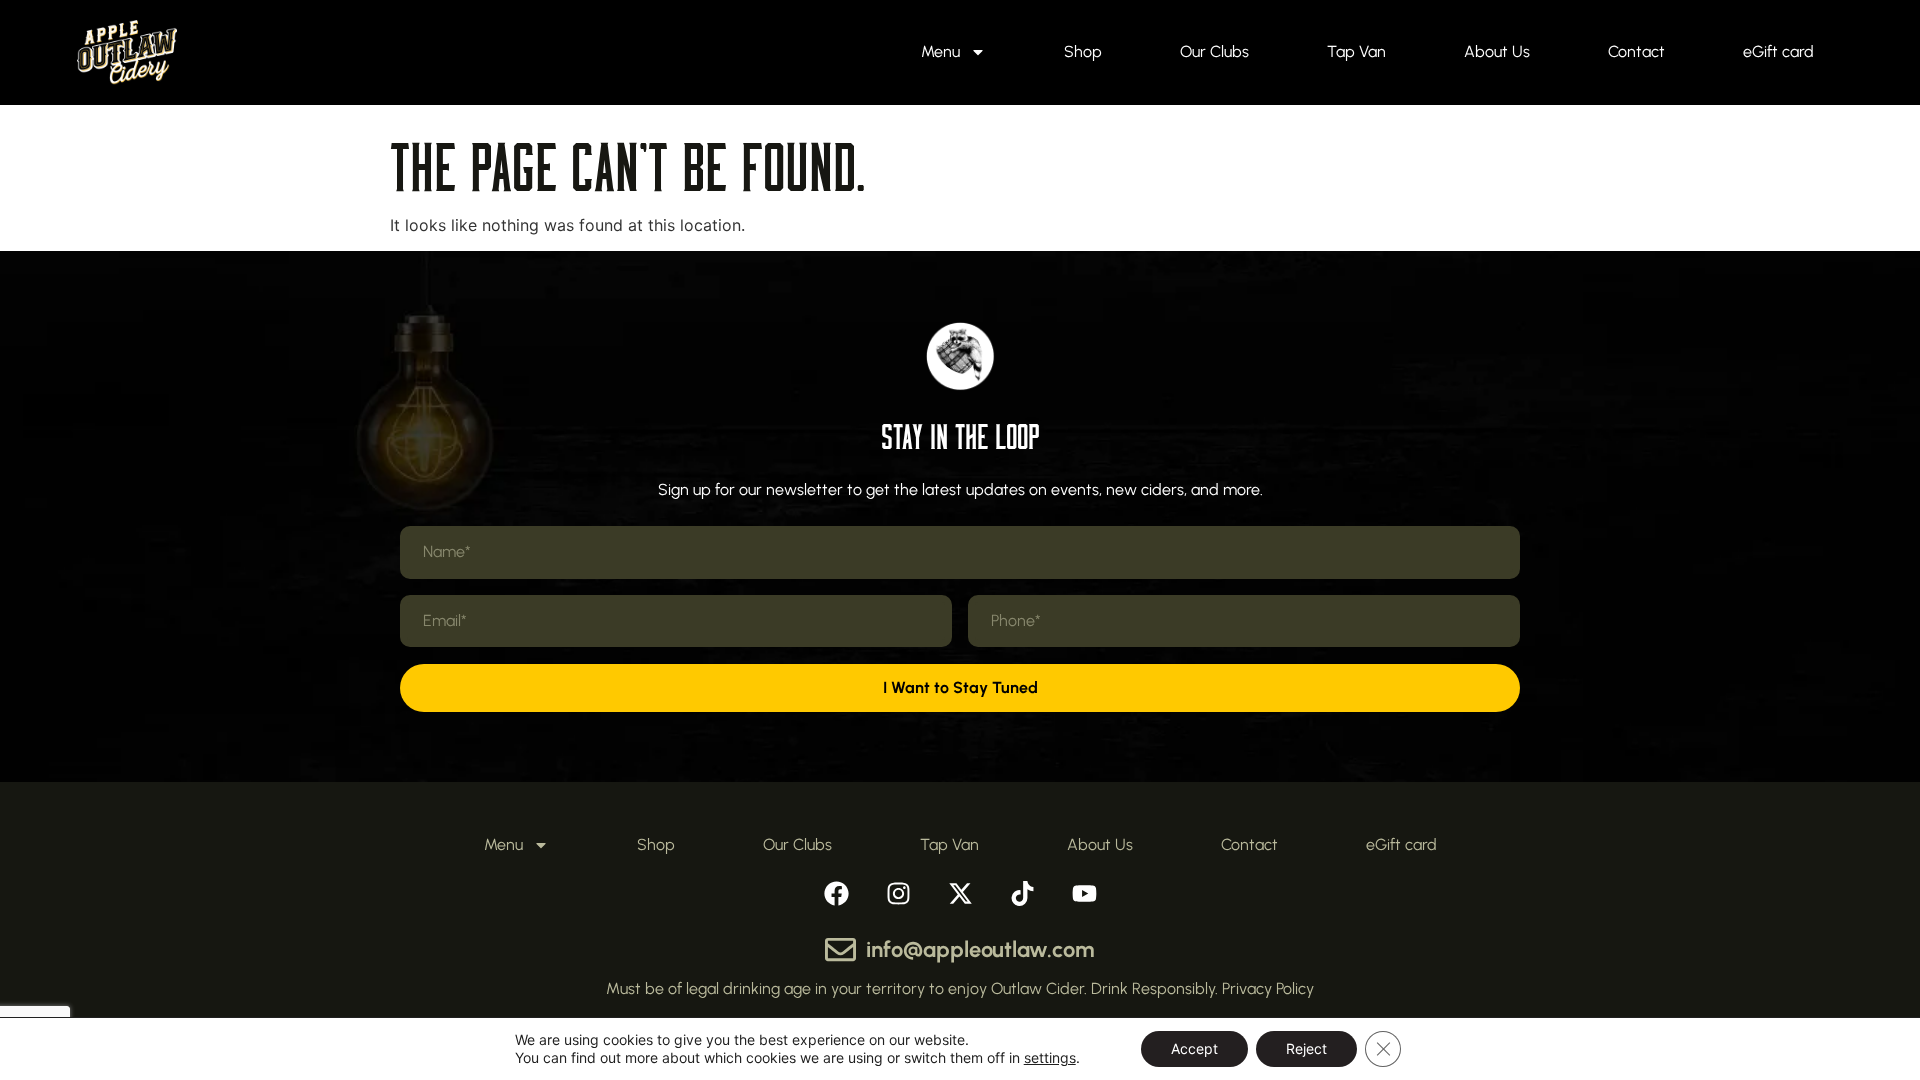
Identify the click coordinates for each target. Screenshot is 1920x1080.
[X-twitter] (960, 893)
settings (1050, 1057)
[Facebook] (836, 893)
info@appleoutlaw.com (980, 949)
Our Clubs (1214, 51)
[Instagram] (898, 893)
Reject (1306, 1048)
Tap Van (1356, 51)
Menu (940, 51)
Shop (1083, 51)
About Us (1497, 51)
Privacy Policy (1268, 988)
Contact (1636, 51)
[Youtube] (1084, 893)
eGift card (1778, 51)
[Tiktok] (1022, 893)
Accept (1194, 1048)
